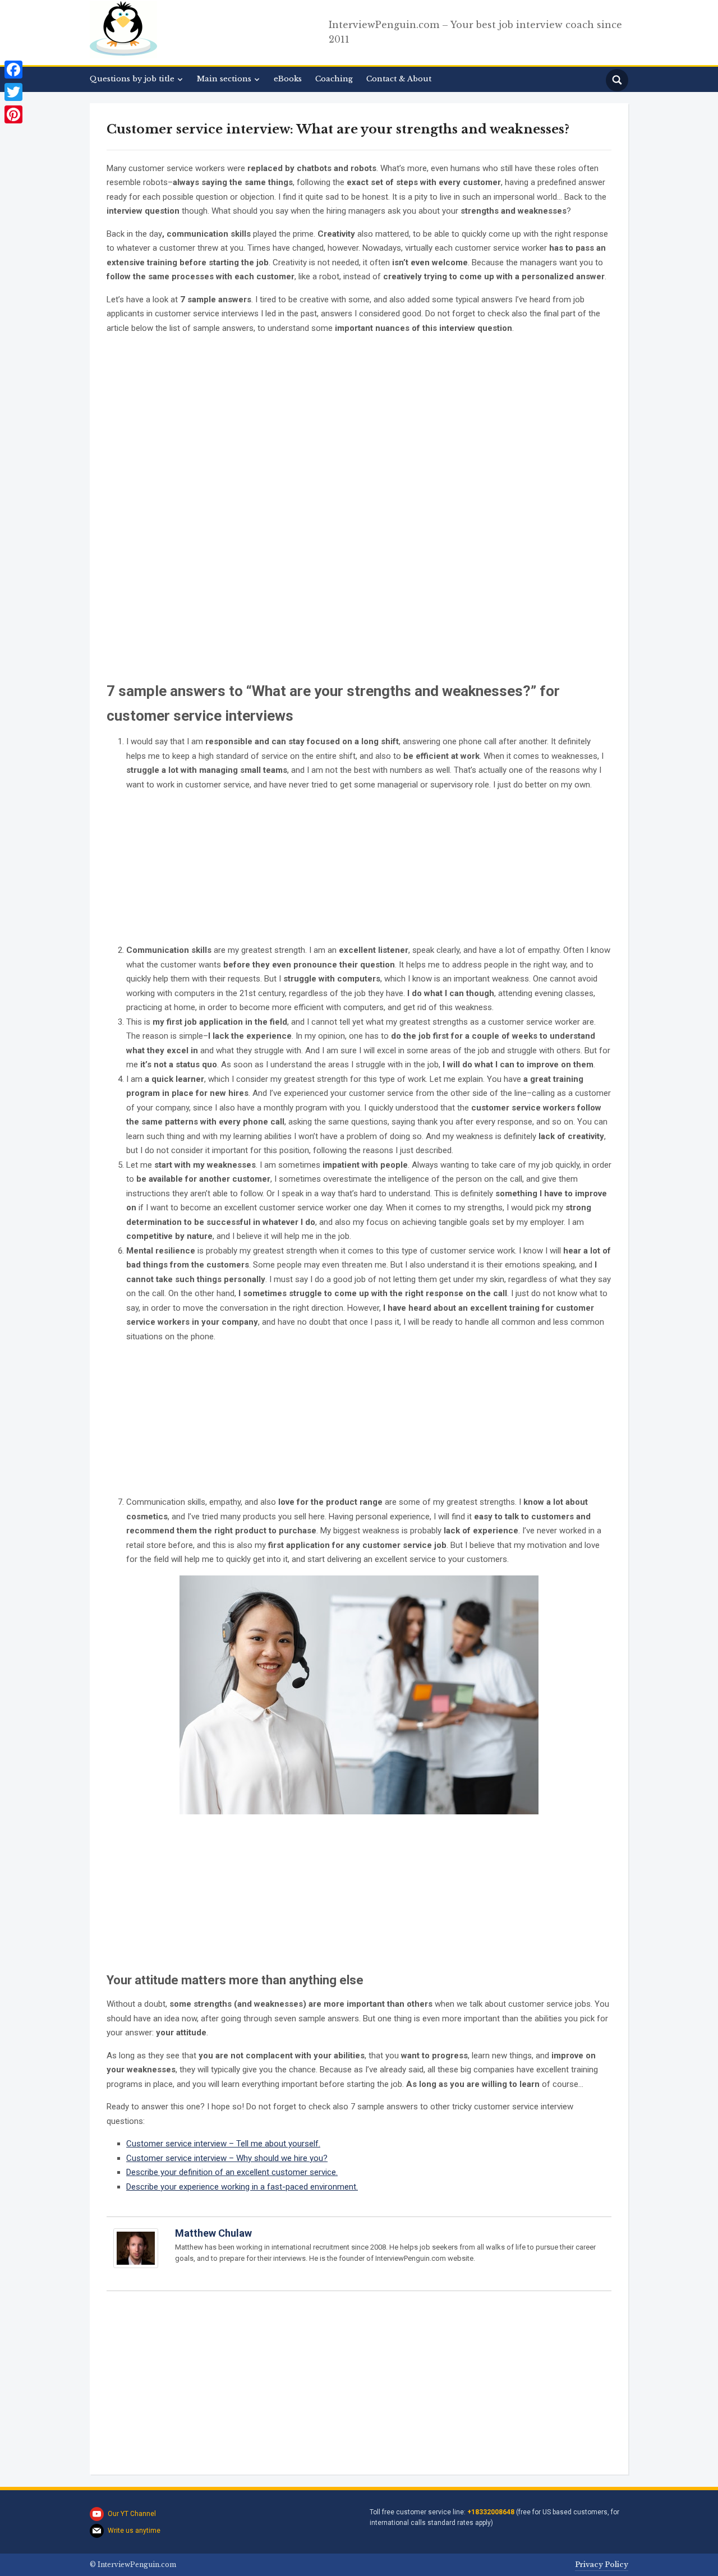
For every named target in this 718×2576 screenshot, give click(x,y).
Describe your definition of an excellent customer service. (232, 2172)
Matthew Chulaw (213, 2233)
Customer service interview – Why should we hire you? (227, 2158)
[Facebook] (13, 70)
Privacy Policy (602, 2565)
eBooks (288, 79)
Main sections (224, 79)
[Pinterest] (13, 114)
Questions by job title (132, 79)
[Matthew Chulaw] (136, 2254)
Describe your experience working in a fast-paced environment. (242, 2187)
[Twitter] (13, 92)
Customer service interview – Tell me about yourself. (223, 2144)
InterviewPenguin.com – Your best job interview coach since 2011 (475, 32)
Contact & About (399, 79)
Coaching (334, 79)
